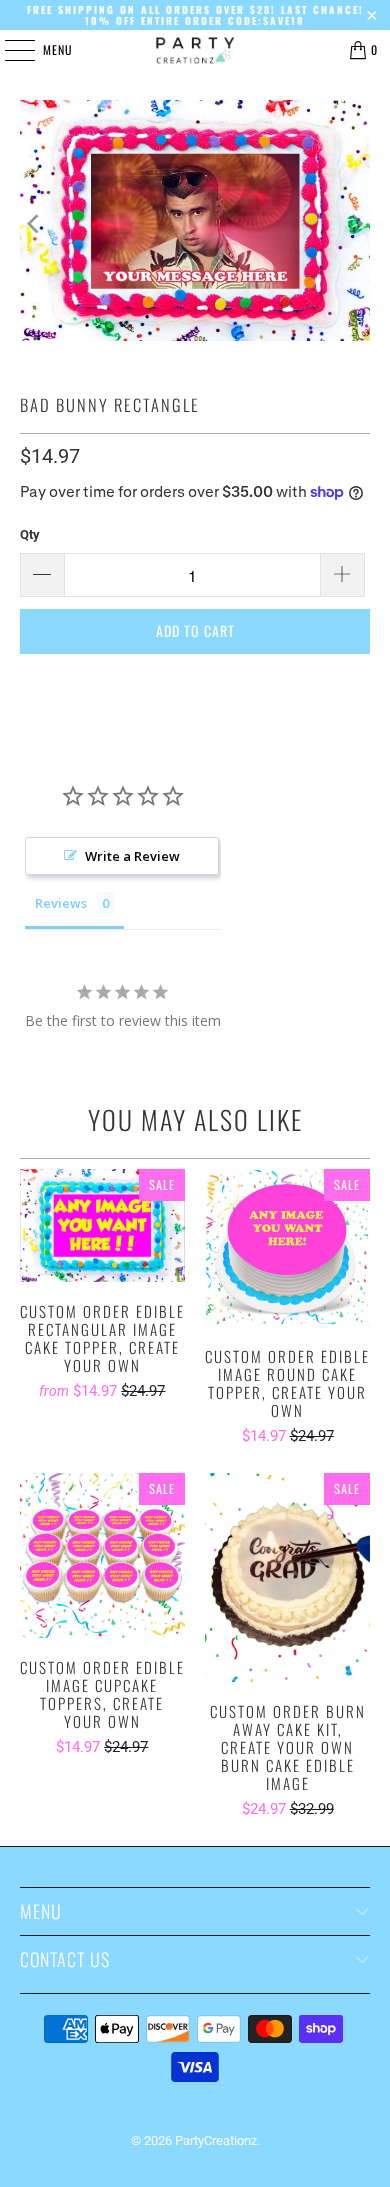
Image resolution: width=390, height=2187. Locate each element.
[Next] (355, 224)
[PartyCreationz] (195, 50)
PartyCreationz (216, 2140)
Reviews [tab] (61, 903)
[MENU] (9, 50)
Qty (30, 534)
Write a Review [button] (132, 856)
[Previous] (35, 224)
